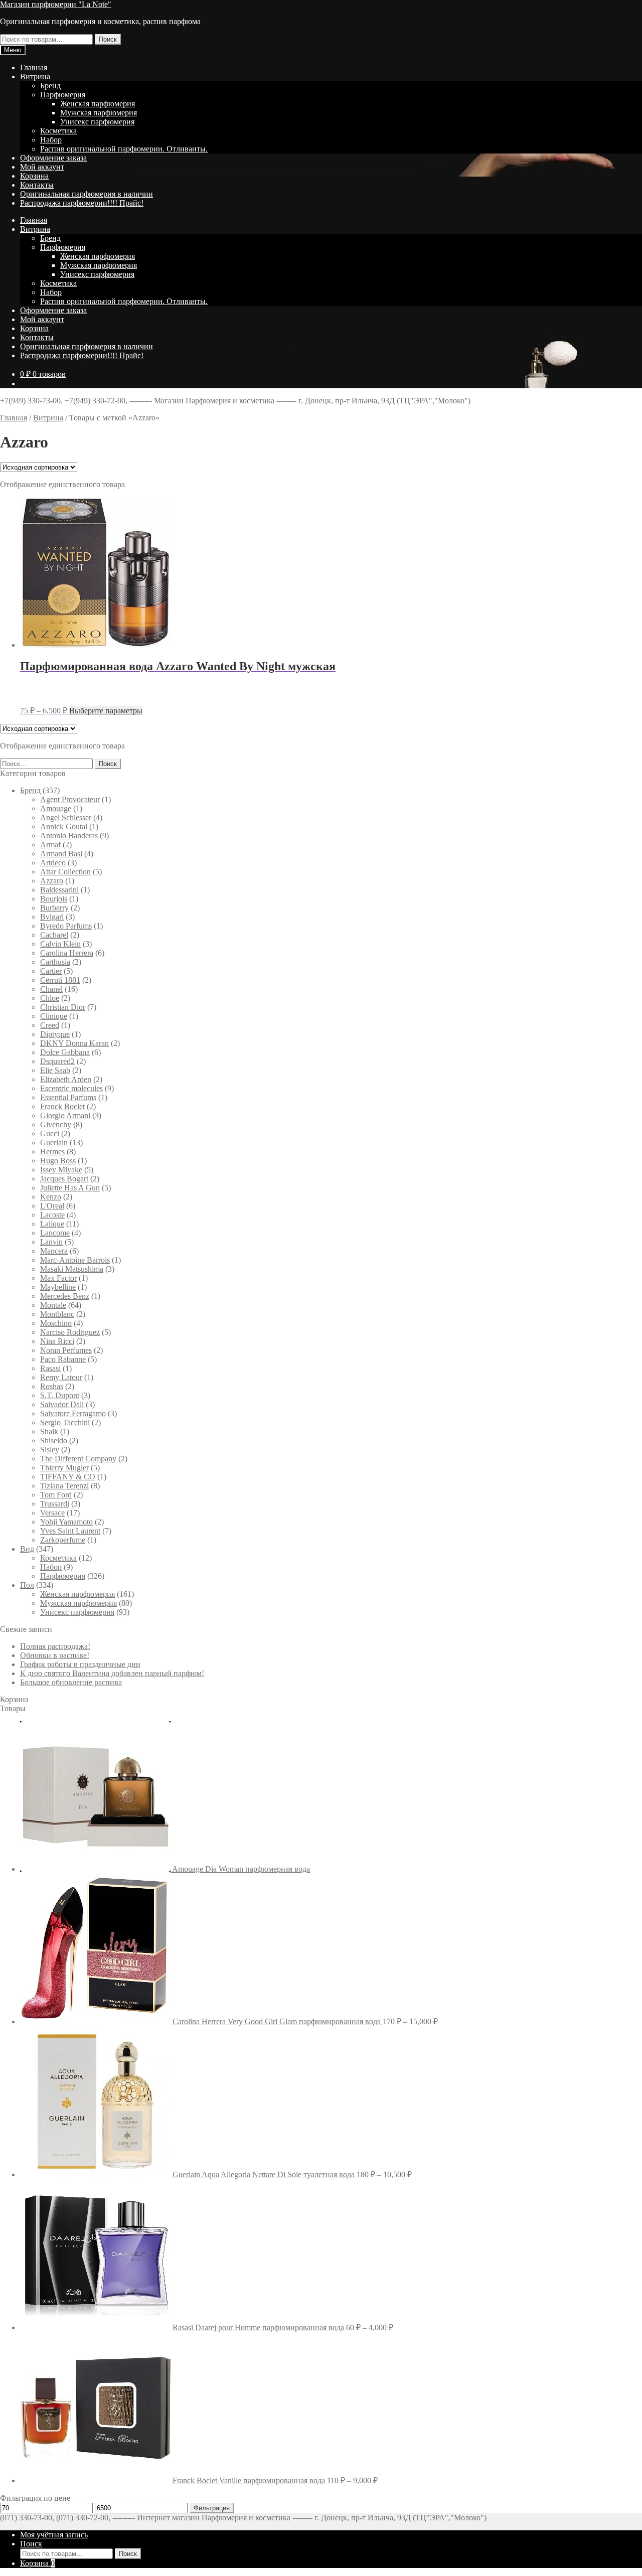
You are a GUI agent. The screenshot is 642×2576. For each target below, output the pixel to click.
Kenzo (51, 1197)
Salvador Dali (62, 1404)
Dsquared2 (57, 1061)
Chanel (51, 989)
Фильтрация (212, 2508)
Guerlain (54, 1143)
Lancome (55, 1233)
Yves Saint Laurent (70, 1531)
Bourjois (54, 899)
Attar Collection (65, 872)
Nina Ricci (57, 1341)
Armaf (50, 845)
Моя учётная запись (54, 2535)
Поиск (108, 39)
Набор (51, 140)
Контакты (37, 185)
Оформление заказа (53, 158)
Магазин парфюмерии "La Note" (56, 4)
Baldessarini (59, 890)
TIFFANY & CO (68, 1477)
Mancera (54, 1251)
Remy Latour (61, 1377)
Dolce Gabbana (65, 1052)
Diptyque (55, 1034)
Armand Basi (61, 854)
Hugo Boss (58, 1161)
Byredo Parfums (66, 926)
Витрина (35, 77)
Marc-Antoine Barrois (75, 1260)
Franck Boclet (62, 1106)
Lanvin (51, 1242)
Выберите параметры (106, 711)
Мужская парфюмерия (99, 113)
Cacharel (54, 935)
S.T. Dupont (60, 1395)
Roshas (52, 1386)
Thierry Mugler (64, 1468)
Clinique (54, 1016)
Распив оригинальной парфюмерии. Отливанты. (124, 149)
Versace (52, 1513)
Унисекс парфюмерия (97, 122)
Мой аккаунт (42, 167)
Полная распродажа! (55, 1646)
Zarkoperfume (63, 1540)
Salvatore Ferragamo (73, 1413)
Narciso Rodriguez (70, 1332)
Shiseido (54, 1441)
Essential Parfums (68, 1097)
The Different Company (78, 1459)
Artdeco (53, 863)
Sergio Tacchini (65, 1422)
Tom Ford (56, 1495)
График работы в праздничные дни (80, 1664)
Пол (27, 1585)
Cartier (51, 971)
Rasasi (50, 1368)
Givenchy (56, 1124)
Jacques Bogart (64, 1179)
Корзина (34, 176)
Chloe (50, 998)
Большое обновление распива (71, 1682)
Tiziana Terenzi (64, 1486)
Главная (34, 67)
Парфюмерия (63, 95)
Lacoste (52, 1215)
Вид (27, 1549)
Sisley (50, 1450)
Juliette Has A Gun (70, 1188)
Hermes (52, 1152)
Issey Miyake (61, 1170)
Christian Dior (63, 1007)
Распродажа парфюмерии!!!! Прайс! (82, 203)
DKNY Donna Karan (74, 1043)
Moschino (56, 1323)
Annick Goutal (64, 826)
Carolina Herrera (67, 953)
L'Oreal (52, 1206)
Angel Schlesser (66, 817)
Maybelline (58, 1287)
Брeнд (50, 86)
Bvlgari (52, 917)
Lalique (52, 1224)
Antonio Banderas (69, 836)
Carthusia (55, 962)
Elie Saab (55, 1070)
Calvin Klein (60, 944)
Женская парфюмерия (98, 104)
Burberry (54, 908)
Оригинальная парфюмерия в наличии (87, 194)
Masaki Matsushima (72, 1269)
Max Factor (58, 1278)
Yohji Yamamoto (66, 1522)
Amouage (56, 808)
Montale (53, 1305)
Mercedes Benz (65, 1296)
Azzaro (52, 881)
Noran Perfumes (66, 1350)
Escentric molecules (71, 1088)
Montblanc (57, 1314)
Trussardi (55, 1504)
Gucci (50, 1133)
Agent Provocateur (70, 799)
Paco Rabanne (63, 1359)
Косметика (58, 131)
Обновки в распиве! (55, 1655)
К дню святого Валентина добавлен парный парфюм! (112, 1673)
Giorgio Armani (65, 1115)
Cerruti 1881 (60, 980)
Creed (50, 1025)
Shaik (49, 1431)
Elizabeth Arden (66, 1079)
